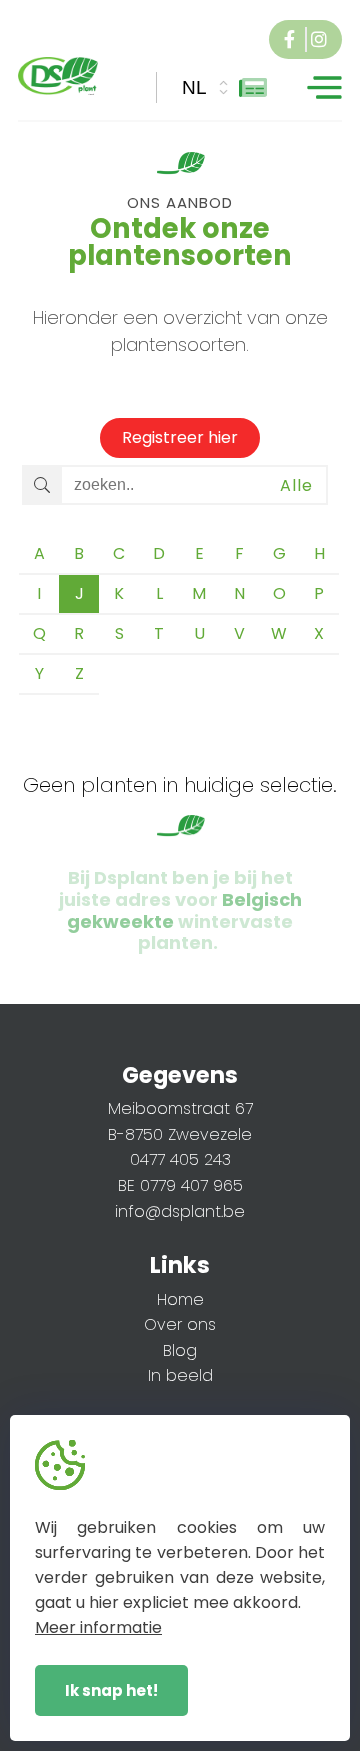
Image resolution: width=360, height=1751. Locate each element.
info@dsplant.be (180, 1211)
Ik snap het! (111, 1690)
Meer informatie (98, 1627)
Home (180, 1299)
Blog (180, 1350)
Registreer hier (180, 437)
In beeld (180, 1375)
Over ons (180, 1324)
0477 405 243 (180, 1159)
